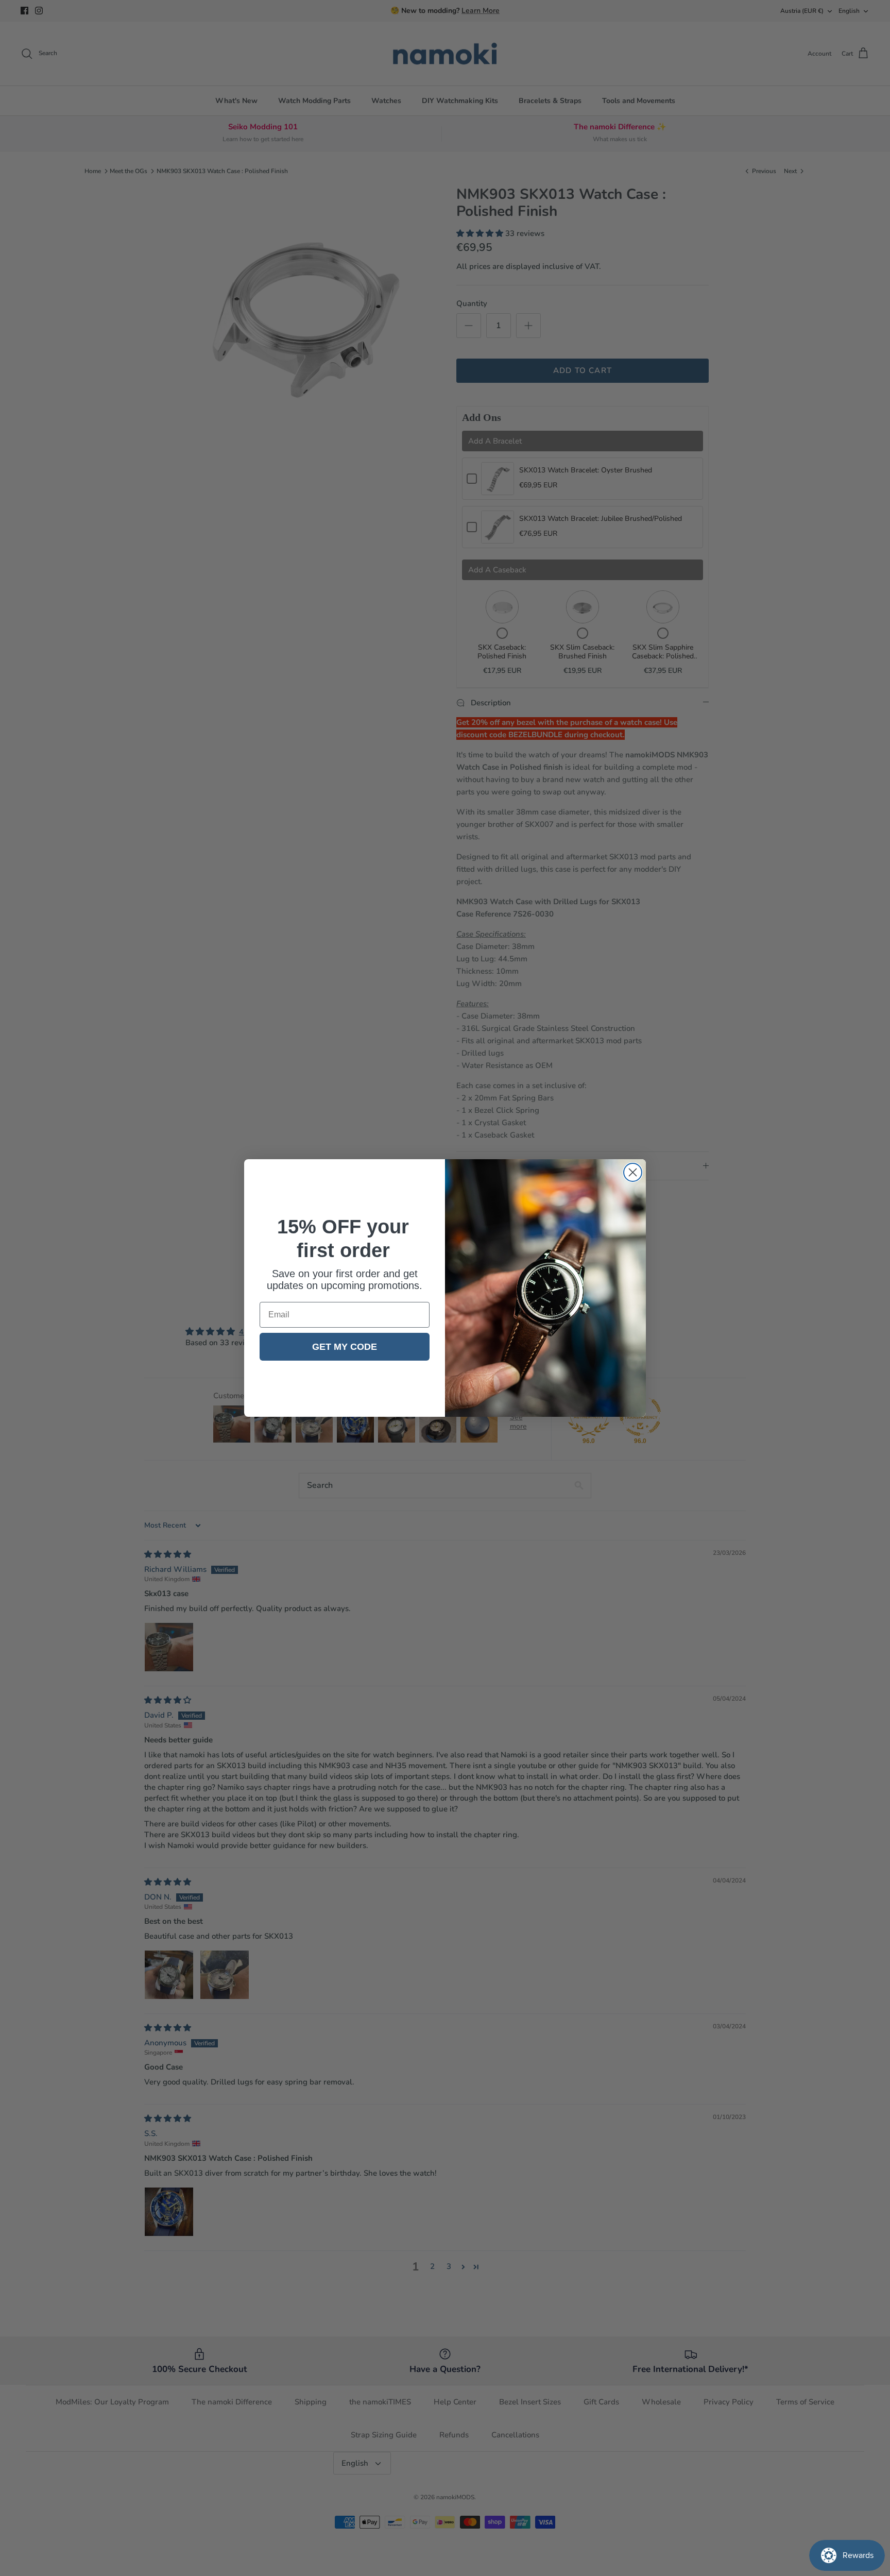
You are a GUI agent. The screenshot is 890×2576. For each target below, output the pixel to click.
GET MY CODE (345, 1347)
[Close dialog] (633, 1172)
